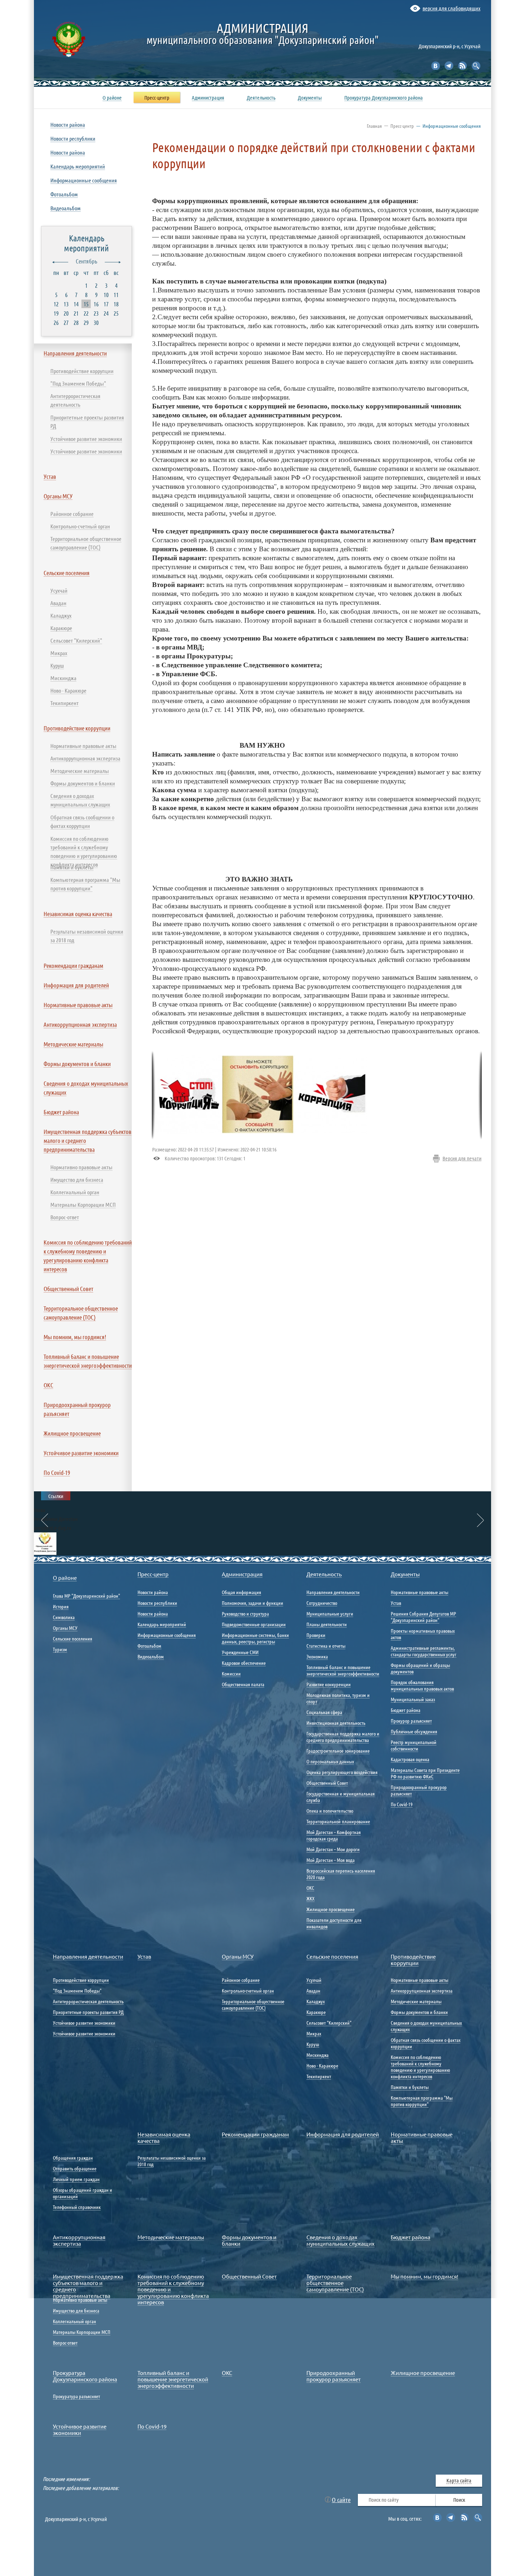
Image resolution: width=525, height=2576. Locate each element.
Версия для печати (462, 1158)
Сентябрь (86, 261)
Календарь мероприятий (86, 243)
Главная (374, 126)
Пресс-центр (402, 126)
